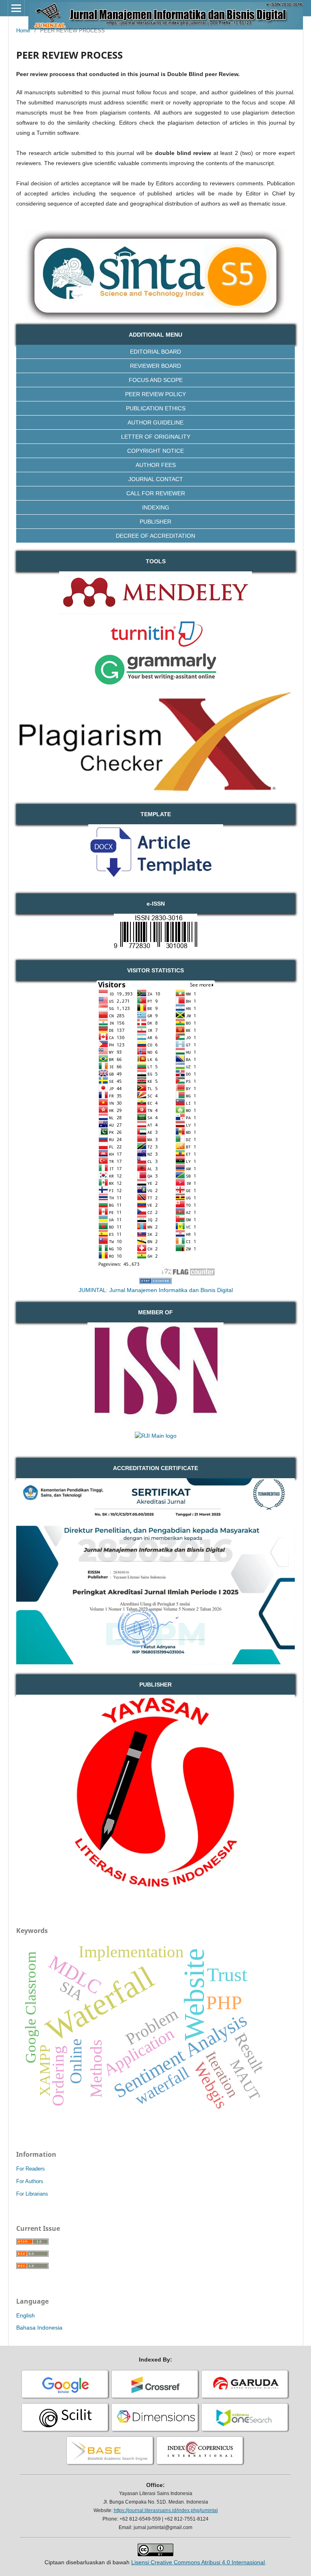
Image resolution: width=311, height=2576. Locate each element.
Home (23, 31)
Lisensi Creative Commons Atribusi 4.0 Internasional (198, 2562)
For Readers (31, 2169)
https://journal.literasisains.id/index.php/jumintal (166, 2510)
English (26, 2315)
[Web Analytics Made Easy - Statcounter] (155, 1282)
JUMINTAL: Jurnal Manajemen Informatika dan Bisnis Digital (156, 1290)
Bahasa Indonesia (39, 2328)
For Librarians (32, 2194)
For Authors (30, 2181)
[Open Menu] (16, 8)
